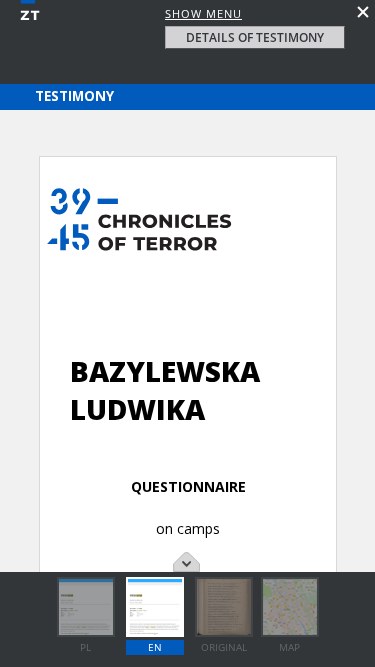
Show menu (203, 13)
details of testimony (255, 37)
